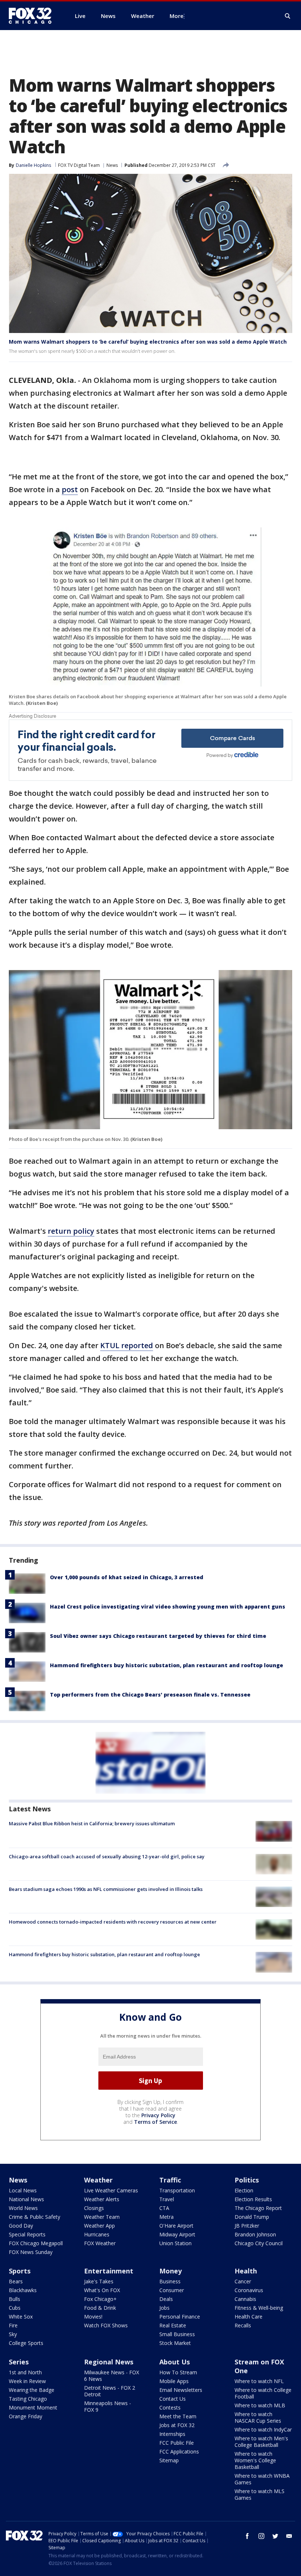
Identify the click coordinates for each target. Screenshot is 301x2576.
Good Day (21, 2226)
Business (170, 2281)
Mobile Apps (174, 2381)
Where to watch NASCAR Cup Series (258, 2417)
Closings (94, 2208)
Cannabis (245, 2299)
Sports (20, 2271)
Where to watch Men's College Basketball (261, 2442)
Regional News (109, 2362)
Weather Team (102, 2217)
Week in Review (27, 2381)
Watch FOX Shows (106, 2325)
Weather (98, 2180)
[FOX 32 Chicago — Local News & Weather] (33, 16)
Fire (13, 2325)
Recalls (243, 2325)
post (70, 489)
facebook (247, 2536)
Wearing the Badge (32, 2390)
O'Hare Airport (176, 2226)
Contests (170, 2407)
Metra (166, 2217)
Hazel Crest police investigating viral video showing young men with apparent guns (168, 1607)
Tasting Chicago (28, 2399)
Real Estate (173, 2325)
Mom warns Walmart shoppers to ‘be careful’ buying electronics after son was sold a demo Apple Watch (148, 342)
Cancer (243, 2281)
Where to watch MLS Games (260, 2494)
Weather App (99, 2226)
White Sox (21, 2317)
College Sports (26, 2343)
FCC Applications (179, 2451)
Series (19, 2362)
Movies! (93, 2317)
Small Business (177, 2334)
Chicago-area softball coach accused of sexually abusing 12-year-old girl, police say (107, 1856)
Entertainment (109, 2271)
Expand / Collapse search (288, 16)
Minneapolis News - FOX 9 (108, 2406)
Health (246, 2271)
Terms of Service (155, 2122)
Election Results (253, 2199)
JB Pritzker (247, 2226)
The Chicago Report (258, 2208)
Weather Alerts (102, 2199)
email (289, 2536)
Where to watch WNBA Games (262, 2479)
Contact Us (173, 2399)
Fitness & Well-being (259, 2308)
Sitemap (169, 2460)
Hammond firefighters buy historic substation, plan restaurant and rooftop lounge (166, 1665)
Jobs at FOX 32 (177, 2425)
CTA (164, 2208)
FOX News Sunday (31, 2252)
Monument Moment (33, 2407)
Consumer (172, 2290)
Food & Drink (100, 2308)
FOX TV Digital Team (79, 165)
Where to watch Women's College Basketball (255, 2460)
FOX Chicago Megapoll (36, 2243)
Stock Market (175, 2343)
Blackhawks (23, 2290)
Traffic (170, 2180)
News (112, 165)
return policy (71, 1231)
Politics (247, 2180)
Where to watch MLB (260, 2405)
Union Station (175, 2243)
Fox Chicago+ (100, 2299)
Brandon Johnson (255, 2234)
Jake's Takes (99, 2281)
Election (244, 2190)
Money (171, 2271)
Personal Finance (180, 2317)
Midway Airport (177, 2234)
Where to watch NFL (259, 2381)
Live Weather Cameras (111, 2190)
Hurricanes (97, 2234)
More (177, 16)
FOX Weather (100, 2243)
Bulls (14, 2299)
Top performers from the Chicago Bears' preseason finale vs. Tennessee (150, 1695)
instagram (261, 2536)
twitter (275, 2536)
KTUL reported (127, 1345)
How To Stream (178, 2372)
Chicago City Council (259, 2243)
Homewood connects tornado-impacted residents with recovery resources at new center (113, 1922)
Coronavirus (249, 2290)
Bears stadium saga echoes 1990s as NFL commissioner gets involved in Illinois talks (106, 1889)
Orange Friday (26, 2416)
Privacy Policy (158, 2115)
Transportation (177, 2190)
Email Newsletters (181, 2390)
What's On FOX (102, 2290)
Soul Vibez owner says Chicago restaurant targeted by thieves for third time (158, 1636)
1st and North (25, 2372)
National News (26, 2199)
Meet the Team (178, 2416)
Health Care (249, 2317)
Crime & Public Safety (35, 2217)
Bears (16, 2281)
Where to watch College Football (263, 2393)
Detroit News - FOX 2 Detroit (110, 2391)
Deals (166, 2299)
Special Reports (27, 2234)
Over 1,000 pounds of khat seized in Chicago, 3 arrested (127, 1577)
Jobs (164, 2308)
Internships (172, 2434)
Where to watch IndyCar (263, 2429)
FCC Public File (177, 2443)
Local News (23, 2190)
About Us (175, 2362)
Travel (167, 2199)
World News (23, 2208)
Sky (13, 2334)
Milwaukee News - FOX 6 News (112, 2376)
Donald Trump (252, 2217)
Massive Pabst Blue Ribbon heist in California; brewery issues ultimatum (92, 1823)
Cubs (15, 2308)
